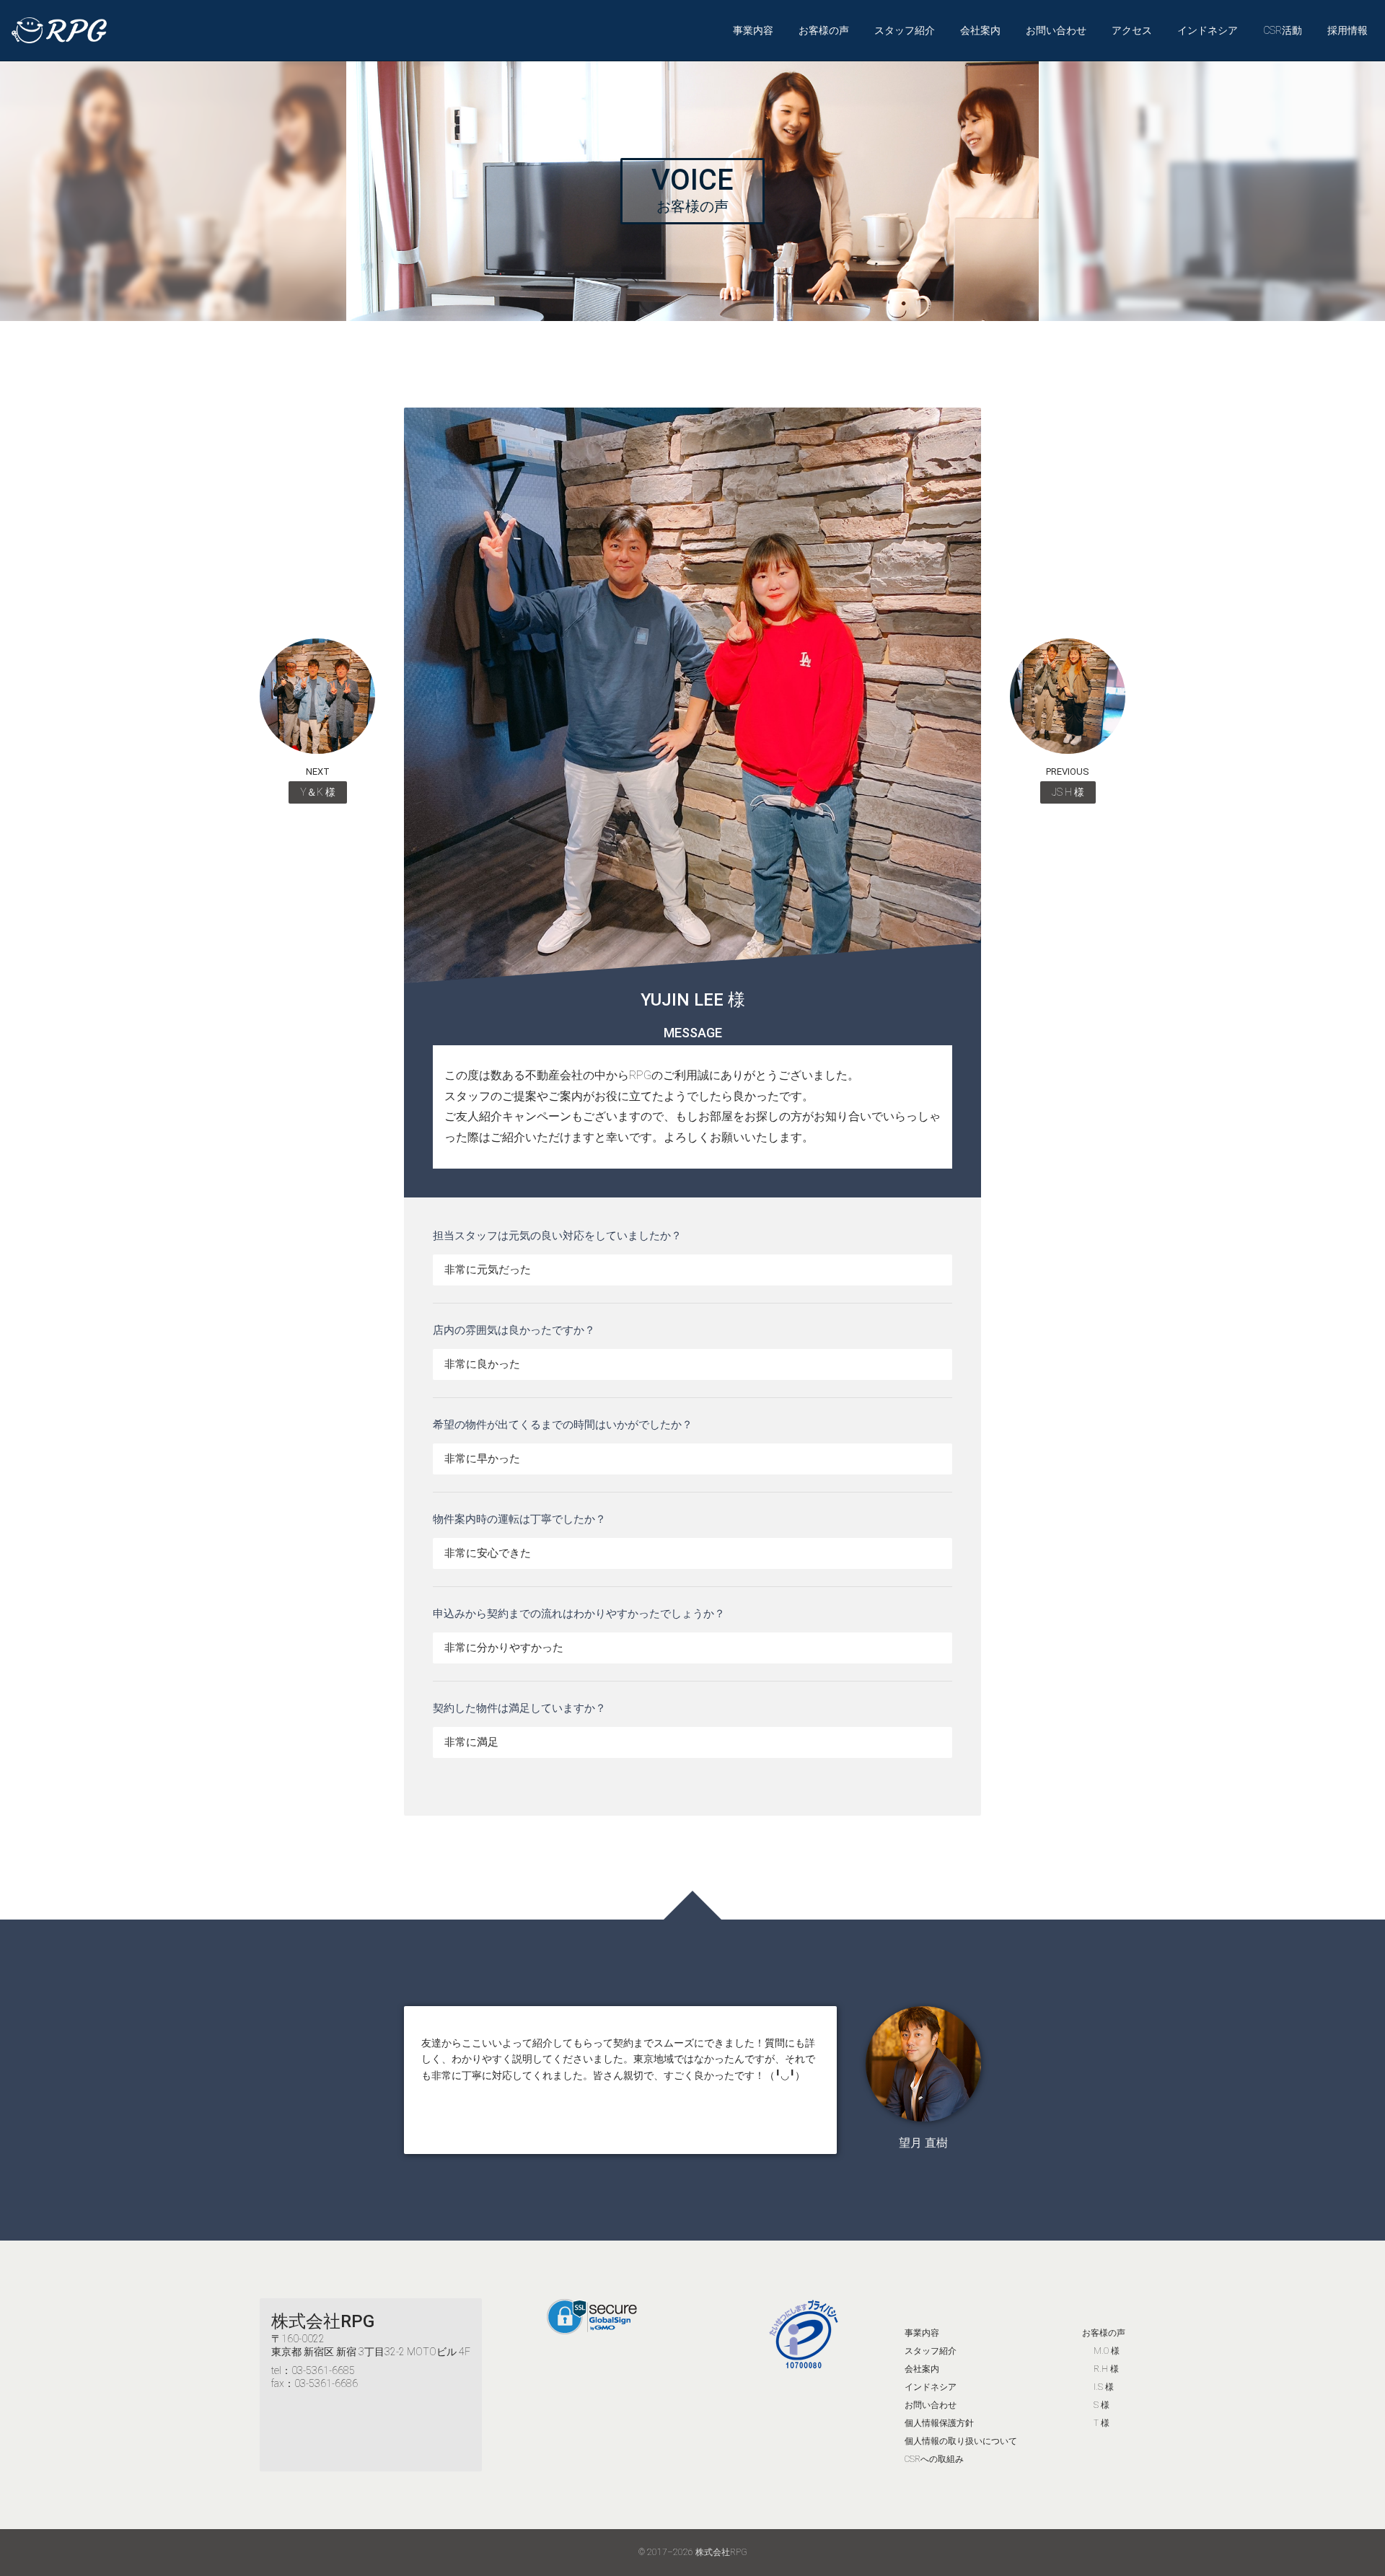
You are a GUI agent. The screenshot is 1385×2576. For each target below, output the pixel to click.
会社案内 (980, 30)
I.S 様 (1104, 2387)
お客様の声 (824, 30)
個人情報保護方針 (939, 2423)
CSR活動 (1283, 30)
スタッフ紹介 (905, 30)
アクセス (1132, 30)
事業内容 (753, 30)
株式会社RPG (323, 2321)
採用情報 (1347, 30)
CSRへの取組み (934, 2459)
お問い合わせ (1056, 30)
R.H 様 (1106, 2369)
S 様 (1102, 2405)
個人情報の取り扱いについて (961, 2441)
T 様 (1102, 2423)
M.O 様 (1107, 2351)
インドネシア (1208, 30)
